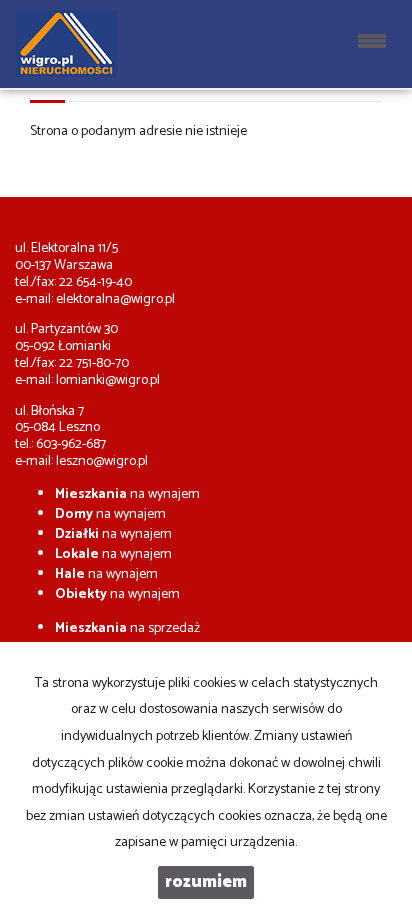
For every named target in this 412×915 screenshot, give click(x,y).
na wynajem (127, 494)
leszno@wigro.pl (102, 461)
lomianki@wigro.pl (108, 380)
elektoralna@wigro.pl (115, 299)
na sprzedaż (127, 628)
